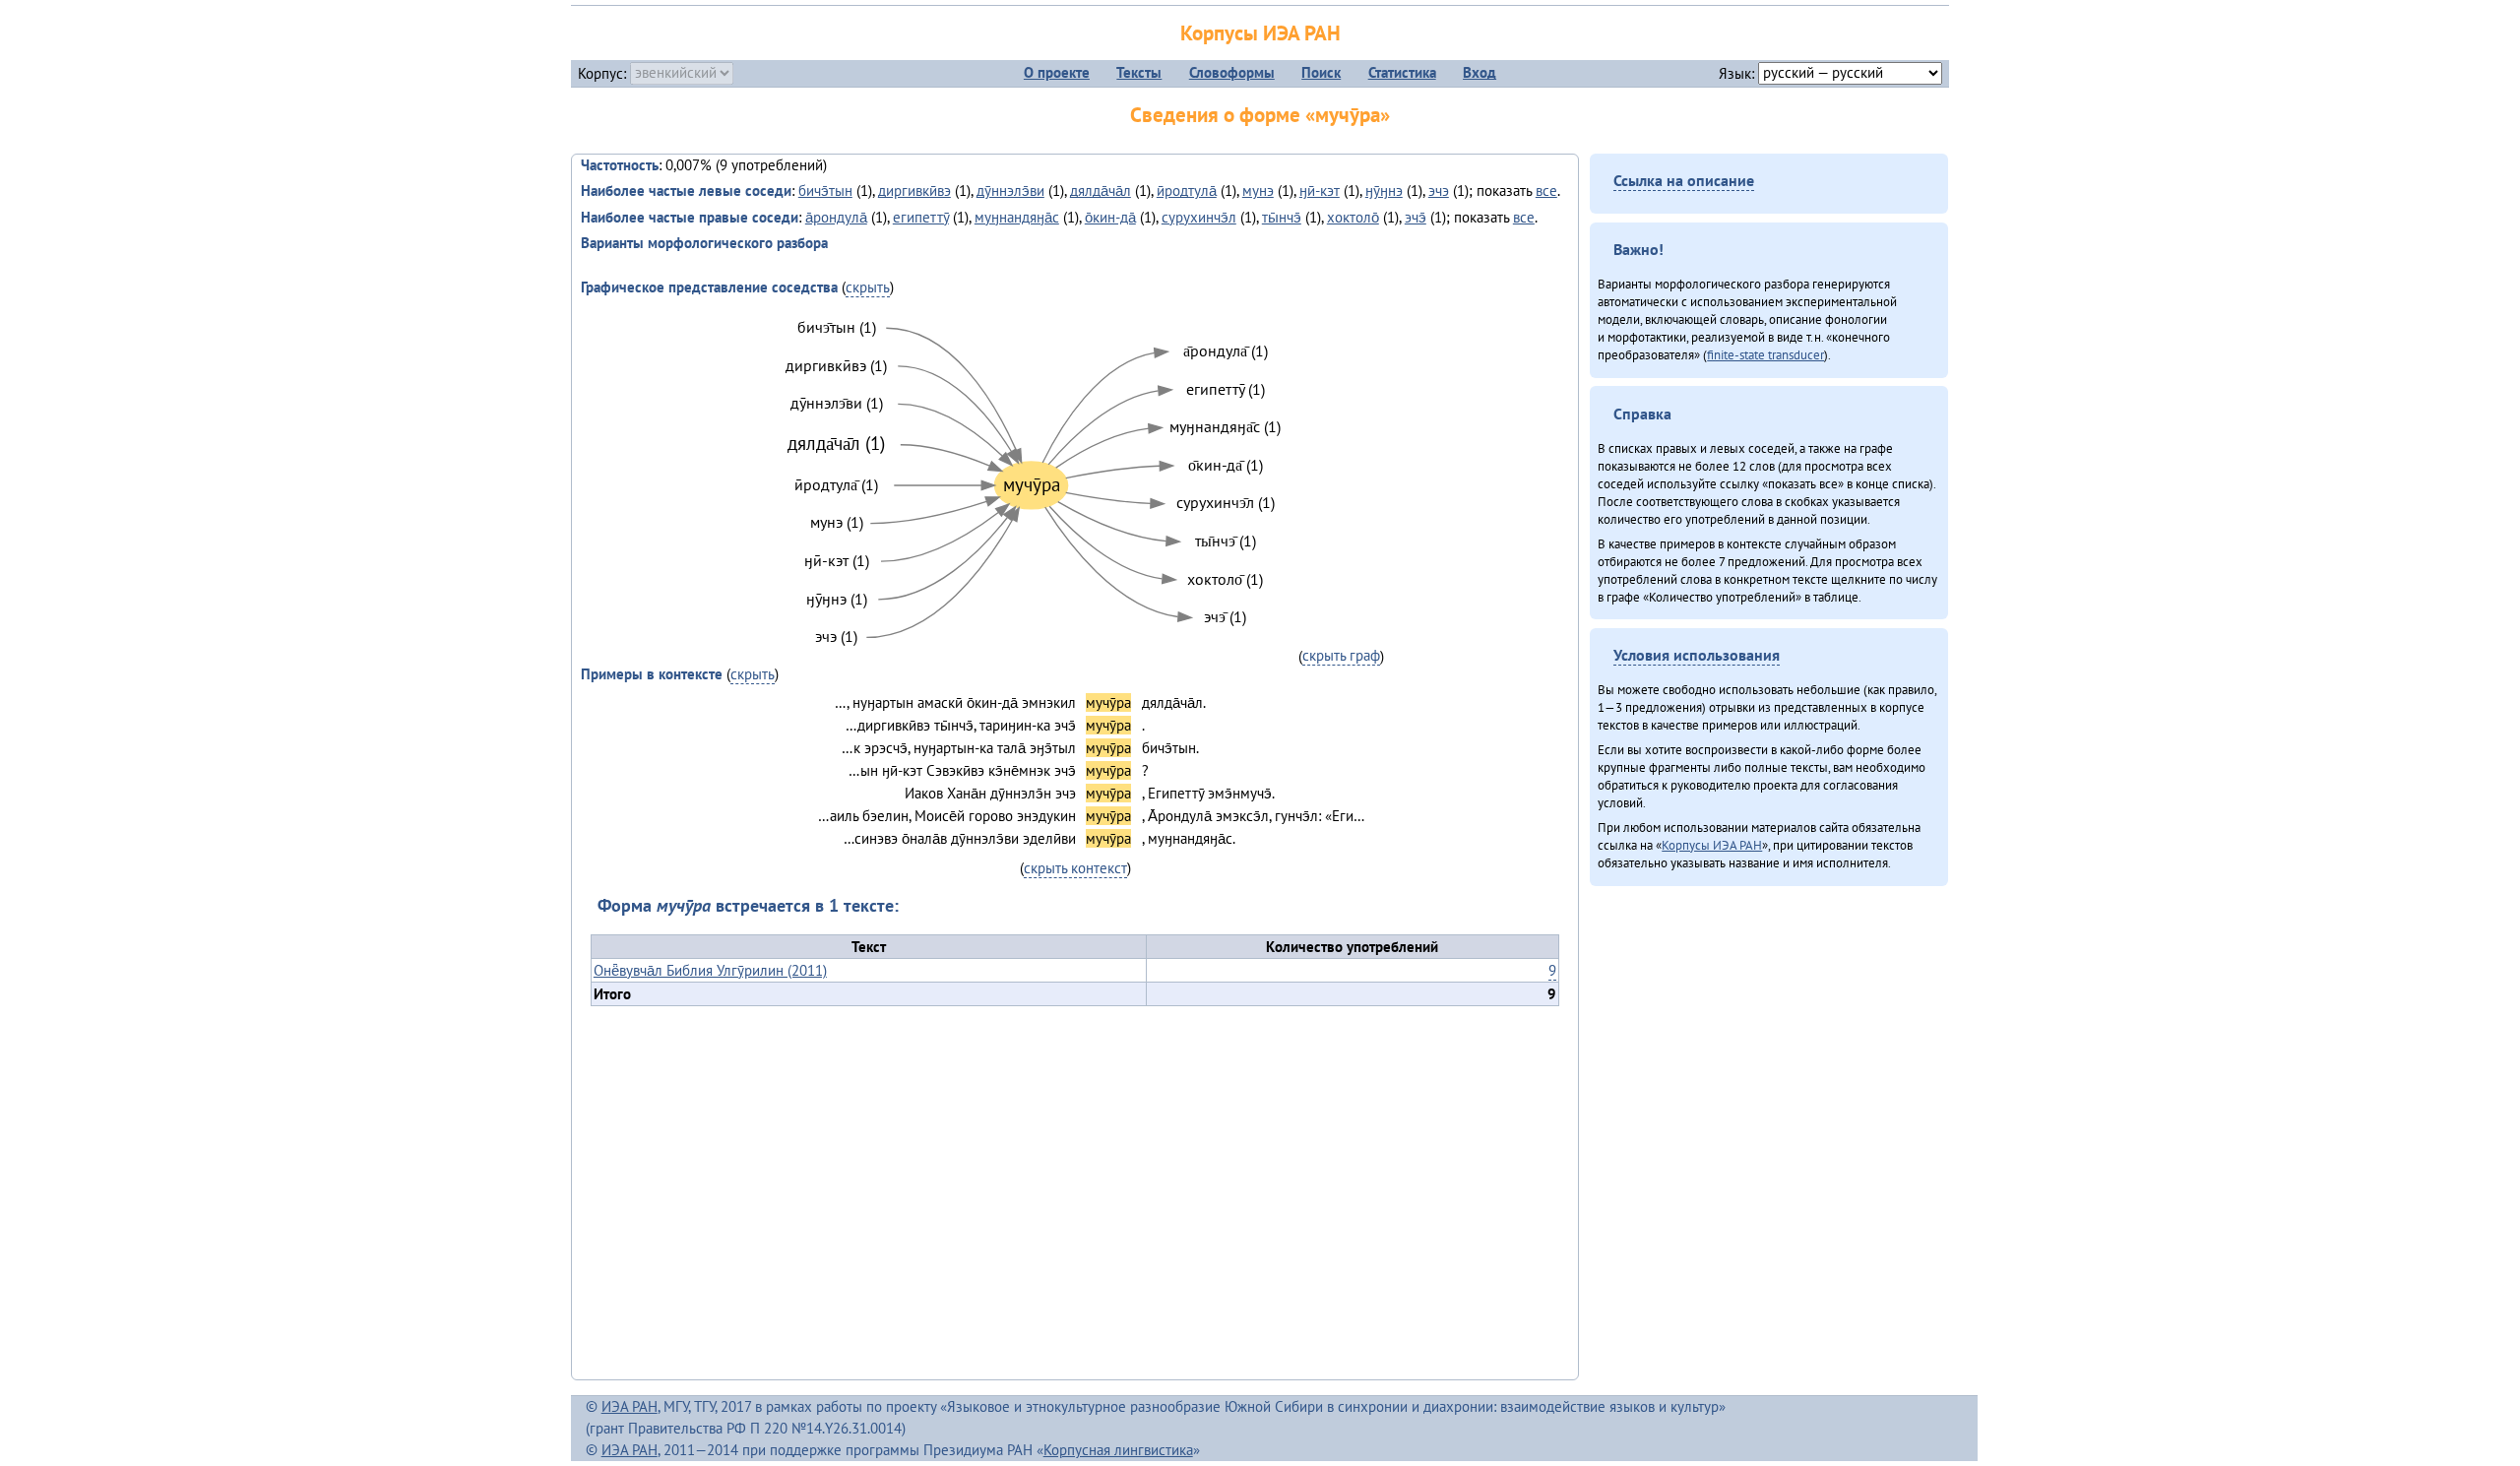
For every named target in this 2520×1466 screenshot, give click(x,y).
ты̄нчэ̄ (1282, 217)
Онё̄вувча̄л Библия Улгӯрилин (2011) (710, 970)
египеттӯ (921, 217)
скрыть (868, 287)
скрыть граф (1341, 655)
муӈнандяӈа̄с (1017, 217)
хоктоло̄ (1353, 217)
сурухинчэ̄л (1199, 217)
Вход (1480, 72)
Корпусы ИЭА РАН (1260, 33)
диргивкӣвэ (914, 191)
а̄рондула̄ (836, 217)
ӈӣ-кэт (1320, 191)
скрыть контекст (1075, 868)
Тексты (1139, 72)
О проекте (1057, 72)
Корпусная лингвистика (1118, 1450)
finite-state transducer (1765, 354)
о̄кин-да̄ (1110, 217)
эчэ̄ (1416, 217)
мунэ (1258, 191)
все (1546, 191)
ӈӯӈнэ (1384, 191)
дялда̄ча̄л (1101, 191)
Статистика (1402, 72)
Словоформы (1232, 72)
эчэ (1439, 191)
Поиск (1321, 72)
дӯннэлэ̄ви (1010, 191)
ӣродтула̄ (1187, 191)
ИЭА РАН (630, 1406)
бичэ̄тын (825, 191)
